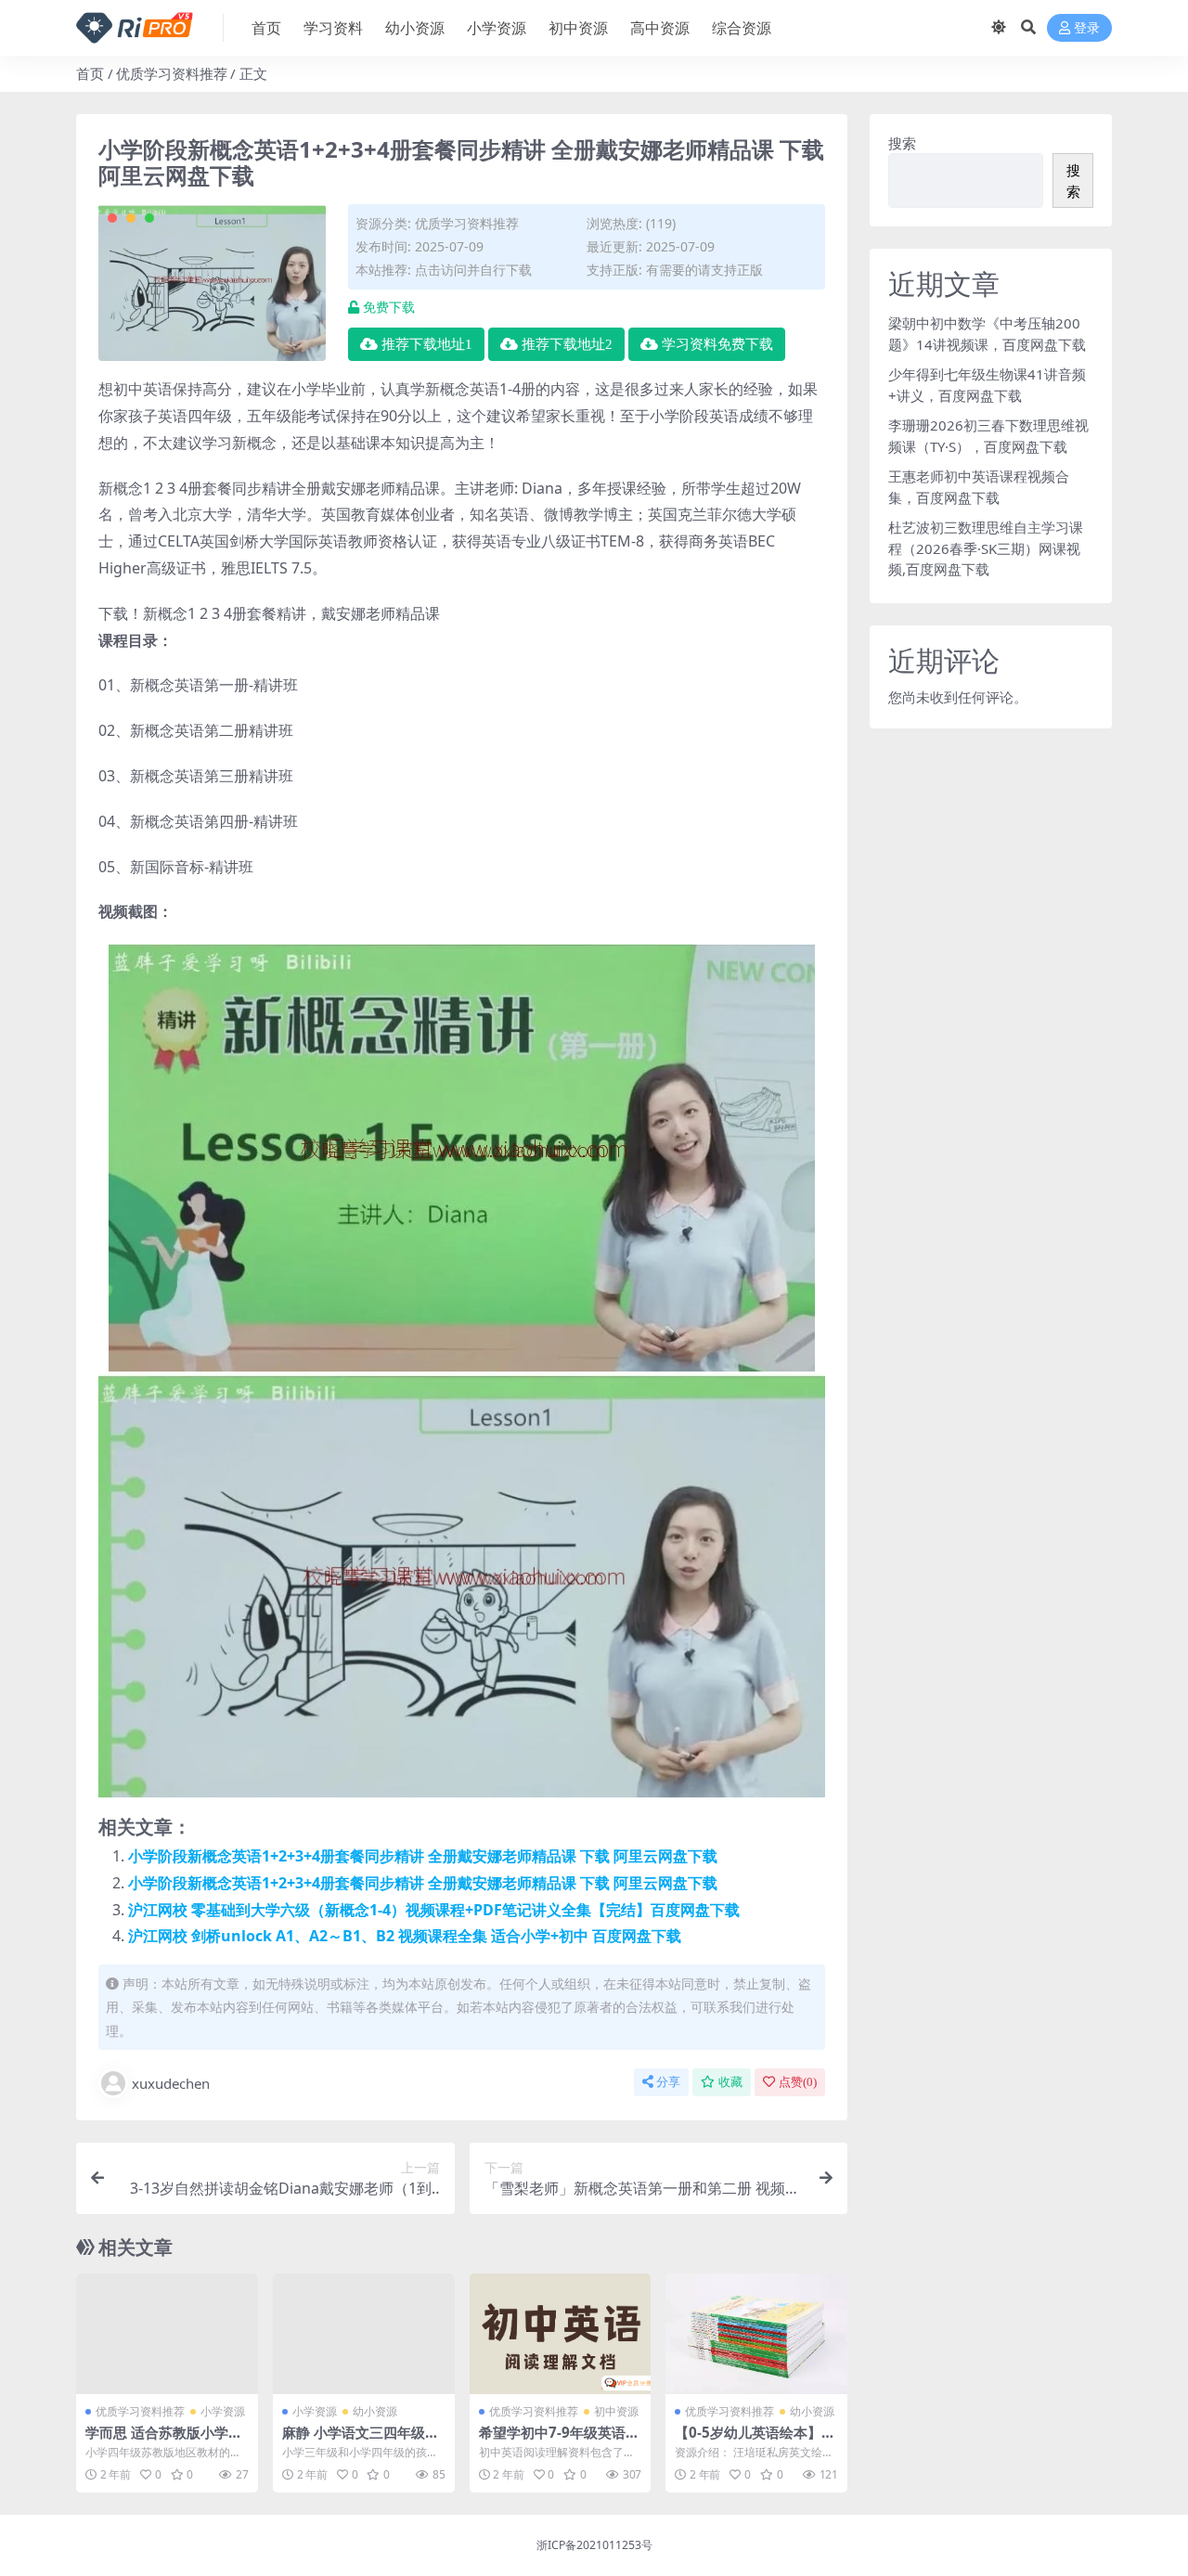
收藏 (730, 2082)
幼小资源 (415, 28)
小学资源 (497, 28)
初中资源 (578, 28)
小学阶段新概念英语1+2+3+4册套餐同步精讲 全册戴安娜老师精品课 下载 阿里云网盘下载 (423, 1856)
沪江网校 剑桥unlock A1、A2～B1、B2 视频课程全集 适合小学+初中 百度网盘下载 (405, 1936)
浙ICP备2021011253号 (594, 2545)
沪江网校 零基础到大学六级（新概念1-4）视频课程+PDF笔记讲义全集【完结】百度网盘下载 (434, 1910)
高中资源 (660, 28)
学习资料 (333, 28)
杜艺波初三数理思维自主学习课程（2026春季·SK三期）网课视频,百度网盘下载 (986, 548)
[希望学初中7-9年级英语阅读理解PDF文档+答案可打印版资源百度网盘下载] (561, 2334)
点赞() (798, 2082)
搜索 (902, 143)
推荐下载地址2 (567, 344)
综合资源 (742, 28)
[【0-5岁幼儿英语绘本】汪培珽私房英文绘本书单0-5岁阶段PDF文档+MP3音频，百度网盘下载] (756, 2334)
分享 (668, 2082)
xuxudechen (171, 2083)
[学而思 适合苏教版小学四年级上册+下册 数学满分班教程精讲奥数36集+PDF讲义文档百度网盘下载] (167, 2334)
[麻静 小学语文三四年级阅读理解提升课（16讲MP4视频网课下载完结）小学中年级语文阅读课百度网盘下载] (364, 2334)
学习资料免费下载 (717, 344)
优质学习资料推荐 (172, 73)
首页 (266, 28)
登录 (1087, 28)
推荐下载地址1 (427, 344)
